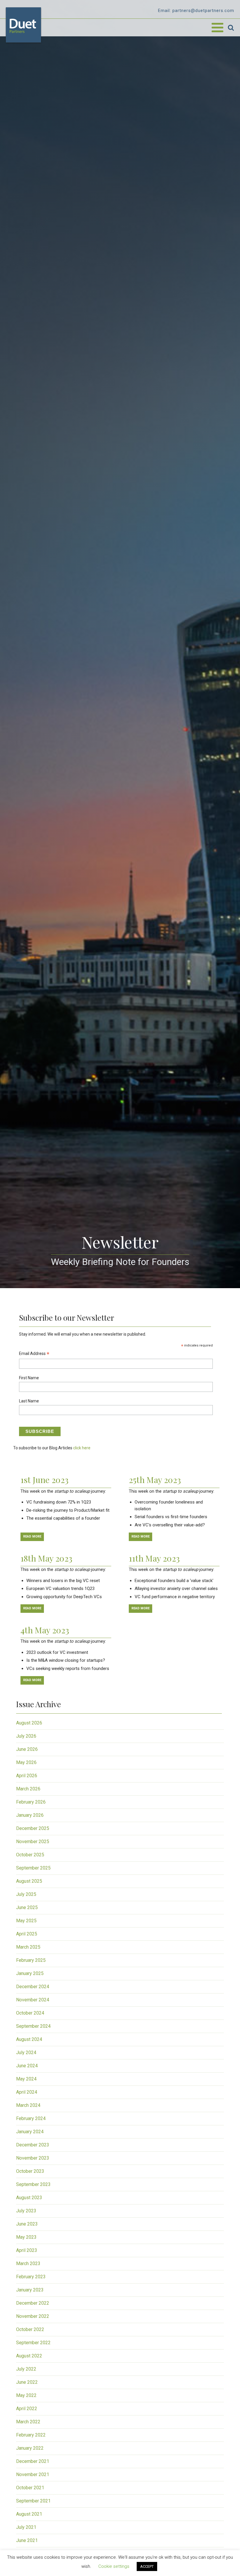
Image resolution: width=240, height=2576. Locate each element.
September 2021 (33, 2501)
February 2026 (31, 1802)
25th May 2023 (155, 1479)
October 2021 (30, 2488)
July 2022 (26, 2369)
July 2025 (26, 1894)
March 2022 (28, 2422)
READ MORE (32, 1536)
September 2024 (33, 2026)
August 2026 (29, 1723)
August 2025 (29, 1881)
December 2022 (33, 2303)
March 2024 (28, 2105)
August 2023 (29, 2198)
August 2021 (29, 2514)
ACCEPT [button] (147, 2566)
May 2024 (26, 2079)
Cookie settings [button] (114, 2566)
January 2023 (30, 2290)
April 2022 (27, 2409)
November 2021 (33, 2474)
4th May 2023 (45, 1630)
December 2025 (33, 1828)
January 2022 (30, 2448)
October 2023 (30, 2171)
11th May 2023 (154, 1558)
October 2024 (30, 2013)
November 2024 (33, 2000)
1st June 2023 (44, 1479)
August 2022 (29, 2356)
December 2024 (33, 1987)
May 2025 (26, 1921)
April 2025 (27, 1934)
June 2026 (27, 1749)
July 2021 (26, 2527)
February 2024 (31, 2118)
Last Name (29, 1401)
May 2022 (26, 2395)
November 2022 (33, 2316)
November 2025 (33, 1842)
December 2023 (33, 2145)
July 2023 (26, 2211)
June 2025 (27, 1907)
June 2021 (27, 2540)
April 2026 (27, 1776)
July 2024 (26, 2053)
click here (82, 1448)
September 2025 (33, 1868)
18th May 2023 (46, 1558)
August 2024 (29, 2039)
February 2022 (31, 2435)
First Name (29, 1378)
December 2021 (33, 2461)
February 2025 (31, 1960)
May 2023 (26, 2237)
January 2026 (30, 1815)
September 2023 (33, 2184)
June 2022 (27, 2382)
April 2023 (27, 2250)
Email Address (34, 1354)
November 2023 (33, 2158)
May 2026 (26, 1762)
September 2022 (33, 2343)
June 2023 (27, 2224)
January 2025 (30, 1973)
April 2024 (27, 2092)
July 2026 (26, 1736)
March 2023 (28, 2263)
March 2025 (28, 1947)
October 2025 (30, 1855)
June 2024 (27, 2066)
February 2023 (31, 2277)
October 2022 (30, 2329)
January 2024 (30, 2132)
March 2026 (28, 1789)
